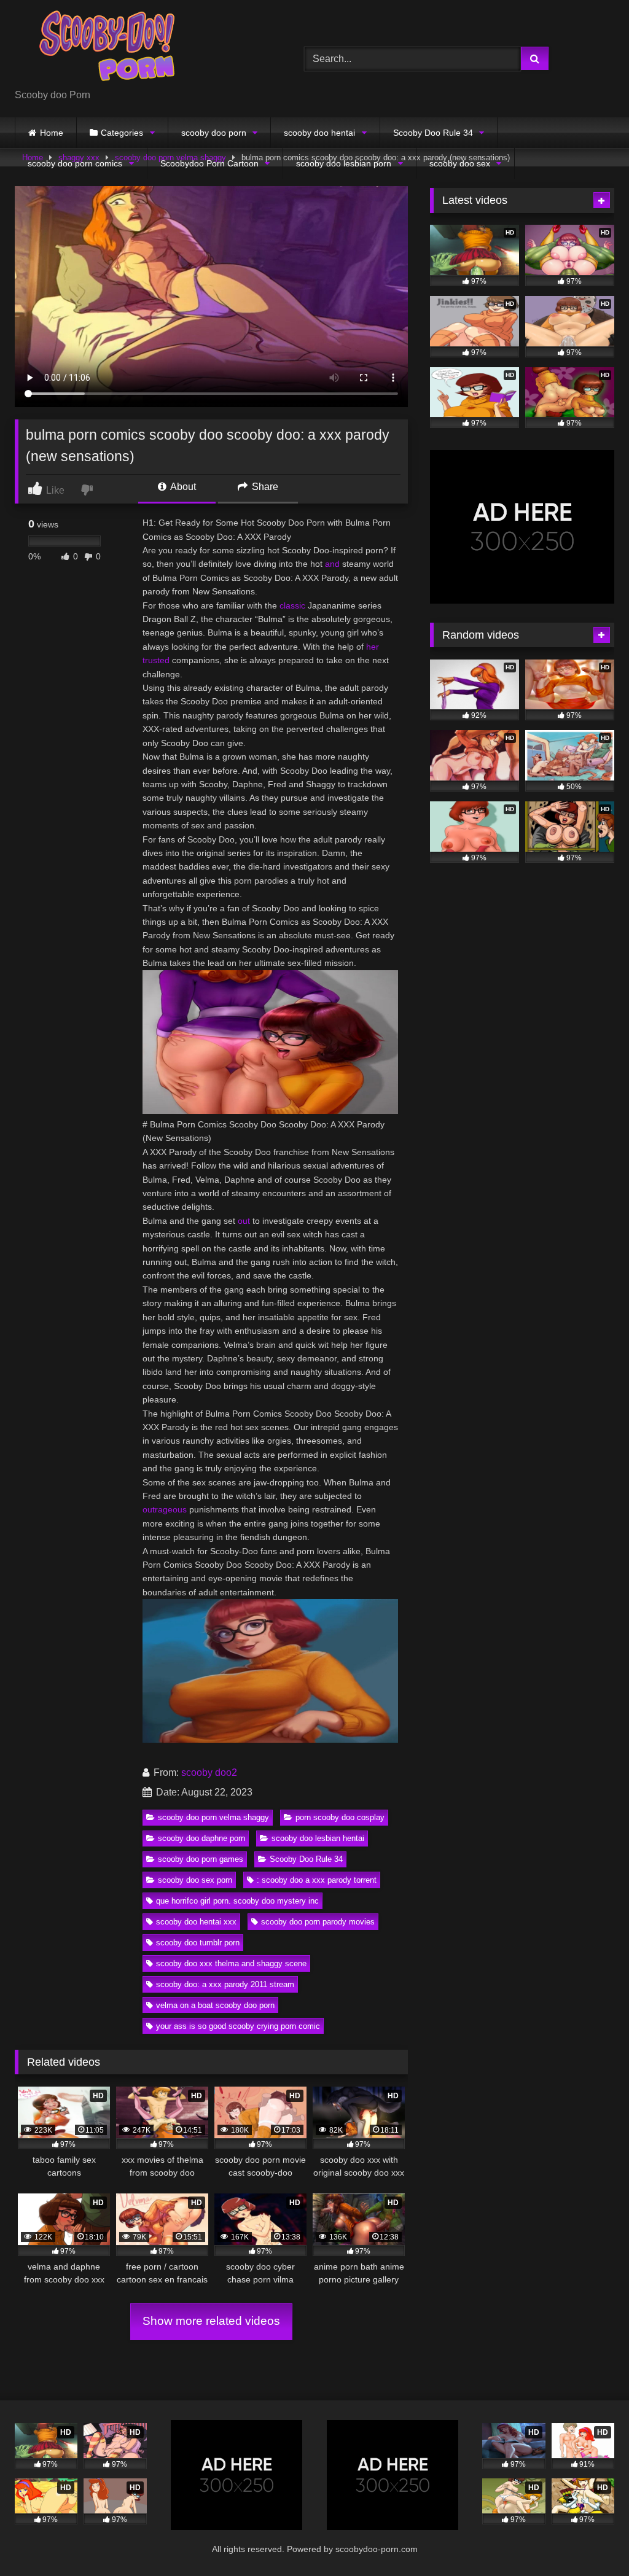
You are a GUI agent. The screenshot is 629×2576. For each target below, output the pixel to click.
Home (52, 133)
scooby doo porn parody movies (318, 1922)
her (373, 647)
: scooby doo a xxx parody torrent (317, 1880)
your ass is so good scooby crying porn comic (238, 2026)
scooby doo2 (209, 1772)
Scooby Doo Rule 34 (433, 133)
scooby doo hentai (319, 133)
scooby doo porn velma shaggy (213, 1817)
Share (264, 487)
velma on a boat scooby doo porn (215, 2005)
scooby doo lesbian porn (344, 163)
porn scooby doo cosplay (340, 1817)
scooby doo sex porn (195, 1880)
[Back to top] (591, 2539)
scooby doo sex (460, 163)
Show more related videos (211, 2321)
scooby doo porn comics (75, 163)
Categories (122, 133)
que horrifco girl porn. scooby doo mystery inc (237, 1901)
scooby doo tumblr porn (198, 1943)
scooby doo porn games (201, 1859)
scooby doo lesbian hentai (318, 1838)
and (332, 564)
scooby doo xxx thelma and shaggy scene (231, 1963)
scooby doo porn (214, 133)
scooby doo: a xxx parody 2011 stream (225, 1984)
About (182, 487)
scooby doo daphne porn (201, 1838)
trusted (156, 660)
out (244, 1221)
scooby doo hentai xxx (196, 1922)
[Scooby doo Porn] (140, 49)
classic (292, 605)
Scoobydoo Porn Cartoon (209, 163)
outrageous (165, 1509)
